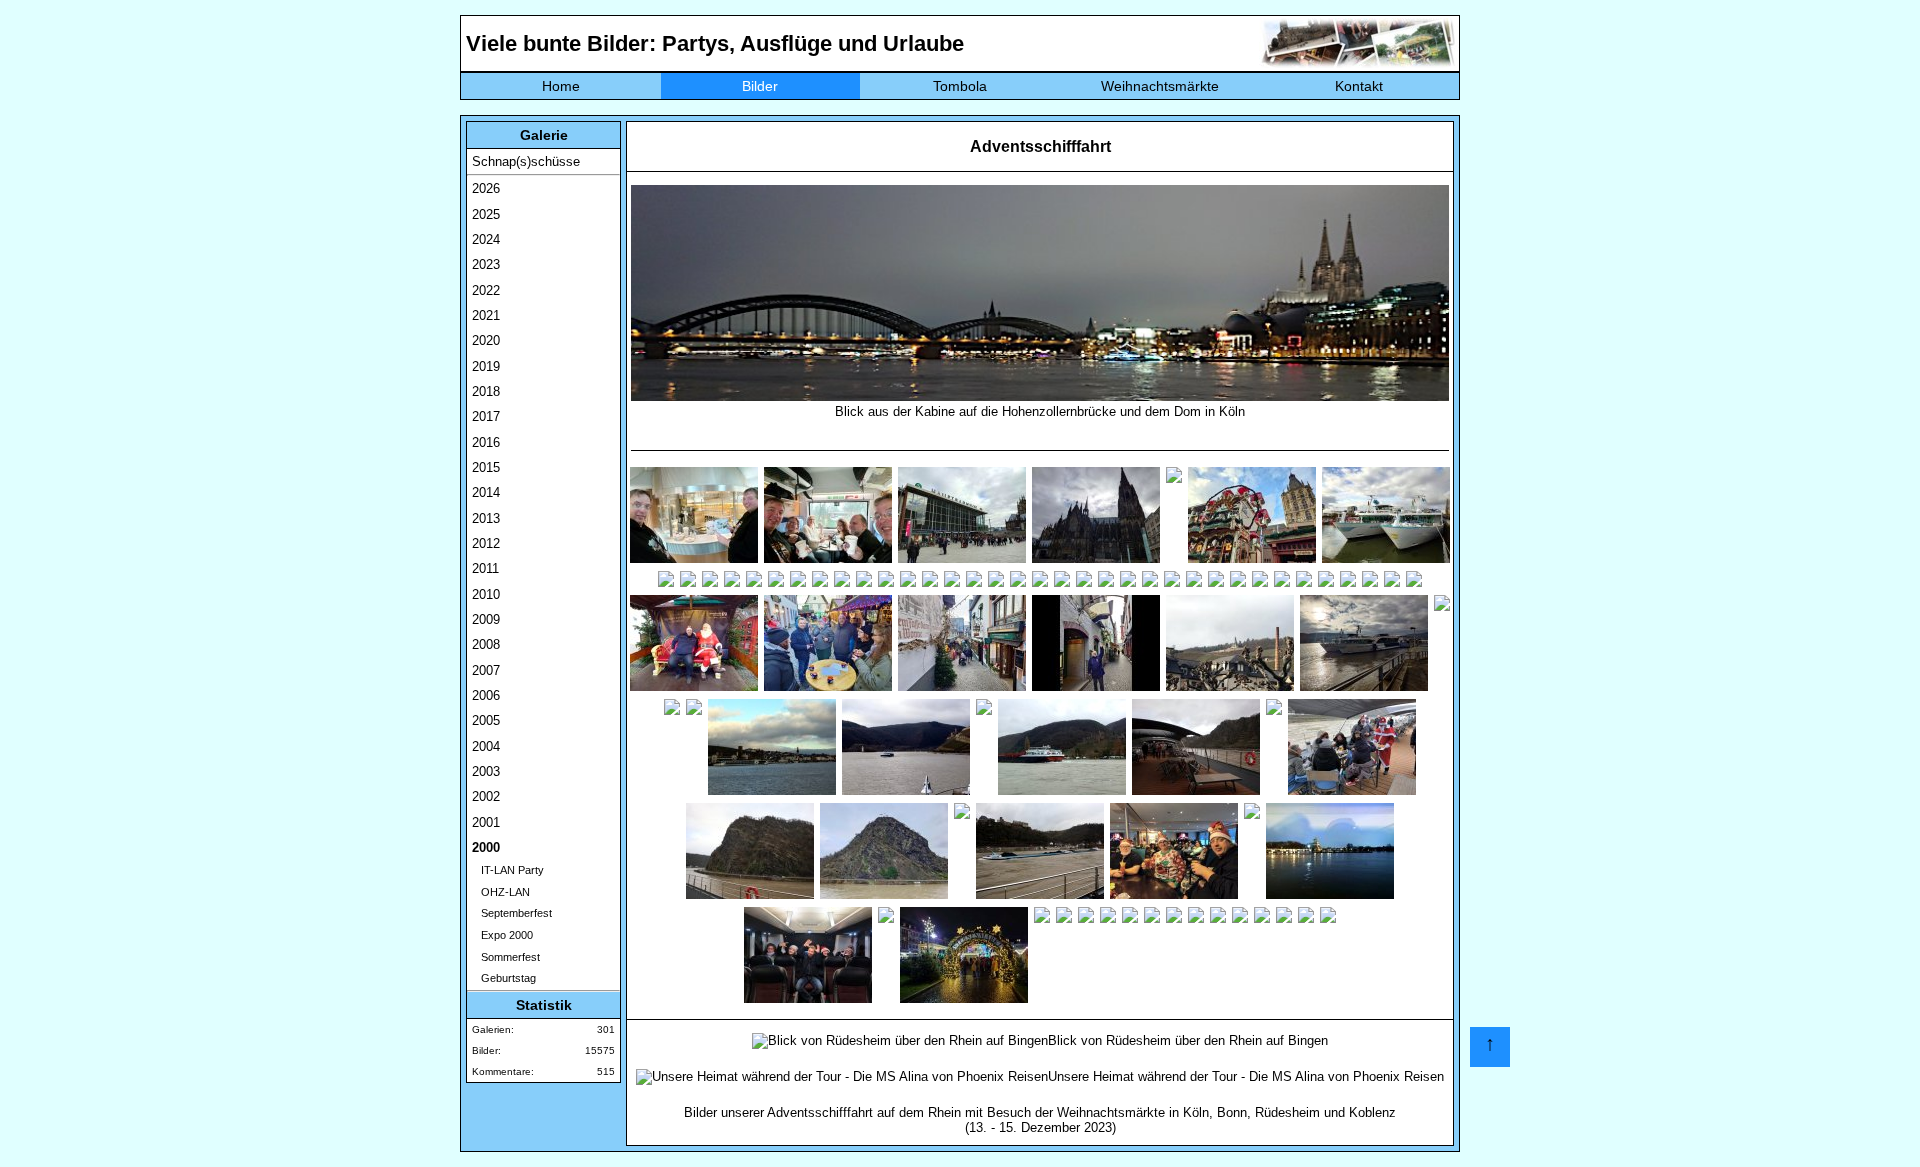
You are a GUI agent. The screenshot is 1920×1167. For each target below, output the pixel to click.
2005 (486, 720)
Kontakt (1359, 86)
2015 (486, 467)
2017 (486, 416)
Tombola (960, 86)
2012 (486, 543)
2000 (486, 847)
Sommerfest (506, 957)
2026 (486, 188)
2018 (486, 391)
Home (561, 86)
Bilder (760, 86)
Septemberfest (512, 913)
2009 (486, 619)
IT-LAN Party (508, 870)
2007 (486, 670)
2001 (486, 822)
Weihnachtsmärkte (1160, 86)
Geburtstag (504, 978)
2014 (486, 492)
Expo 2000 (502, 935)
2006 (486, 695)
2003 (486, 771)
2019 (486, 366)
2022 (486, 290)
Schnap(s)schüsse (526, 161)
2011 (485, 568)
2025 (486, 214)
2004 (486, 746)
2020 (486, 340)
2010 (486, 594)
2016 (486, 442)
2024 (486, 239)
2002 (486, 796)
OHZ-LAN (501, 892)
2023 (486, 264)
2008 (486, 644)
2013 (486, 518)
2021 (486, 315)
